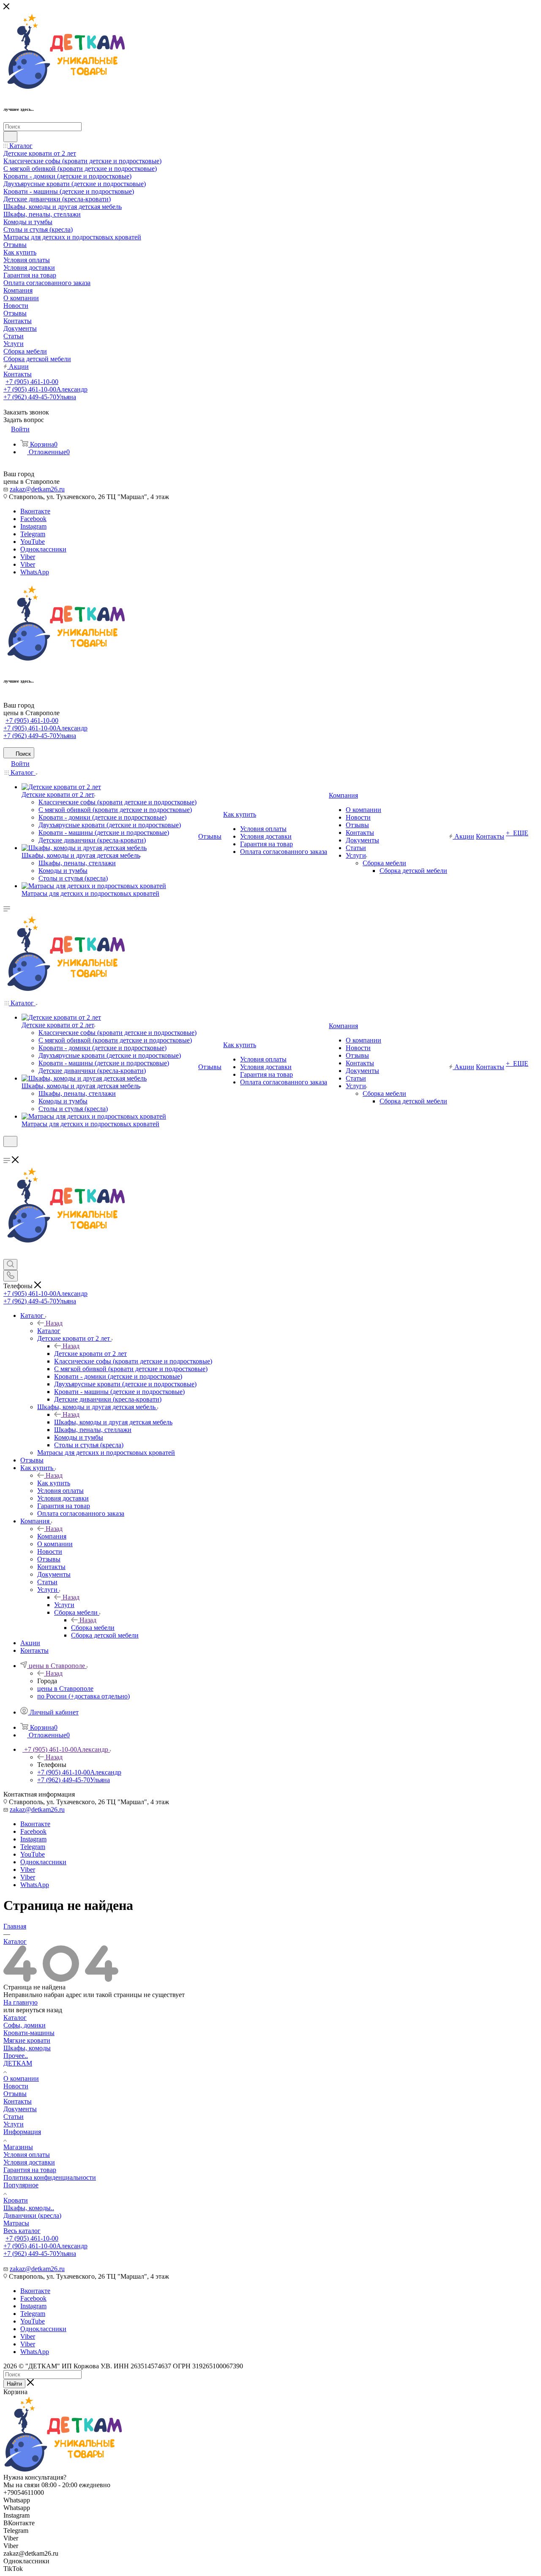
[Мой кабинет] (7, 1152)
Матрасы (16, 2223)
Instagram (33, 526)
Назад (54, 1323)
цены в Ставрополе (65, 1689)
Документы (20, 2109)
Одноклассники (43, 549)
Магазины (18, 2147)
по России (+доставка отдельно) (83, 1696)
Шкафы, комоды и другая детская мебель (113, 1422)
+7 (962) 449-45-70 (40, 397)
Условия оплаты (27, 2155)
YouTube (33, 542)
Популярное (21, 2185)
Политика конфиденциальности (50, 2177)
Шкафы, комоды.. (29, 2208)
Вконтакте (35, 511)
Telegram (33, 534)
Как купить (54, 1483)
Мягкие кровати (27, 2040)
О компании (21, 2078)
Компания (52, 1536)
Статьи (14, 2116)
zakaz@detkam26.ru (37, 489)
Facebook (33, 519)
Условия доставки (29, 2162)
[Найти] (10, 137)
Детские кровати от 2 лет (90, 1354)
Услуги (64, 1605)
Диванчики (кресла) (32, 2215)
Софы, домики (25, 2025)
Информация (22, 2132)
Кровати (16, 2200)
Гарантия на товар (30, 2170)
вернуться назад (39, 2010)
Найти (14, 2384)
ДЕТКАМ (18, 2063)
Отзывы (15, 2094)
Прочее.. (16, 2056)
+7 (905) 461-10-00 (32, 382)
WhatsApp (35, 572)
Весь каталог (22, 2231)
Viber (28, 557)
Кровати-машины (29, 2033)
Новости (16, 2086)
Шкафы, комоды (27, 2048)
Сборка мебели (93, 1628)
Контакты (18, 2101)
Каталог (49, 1331)
